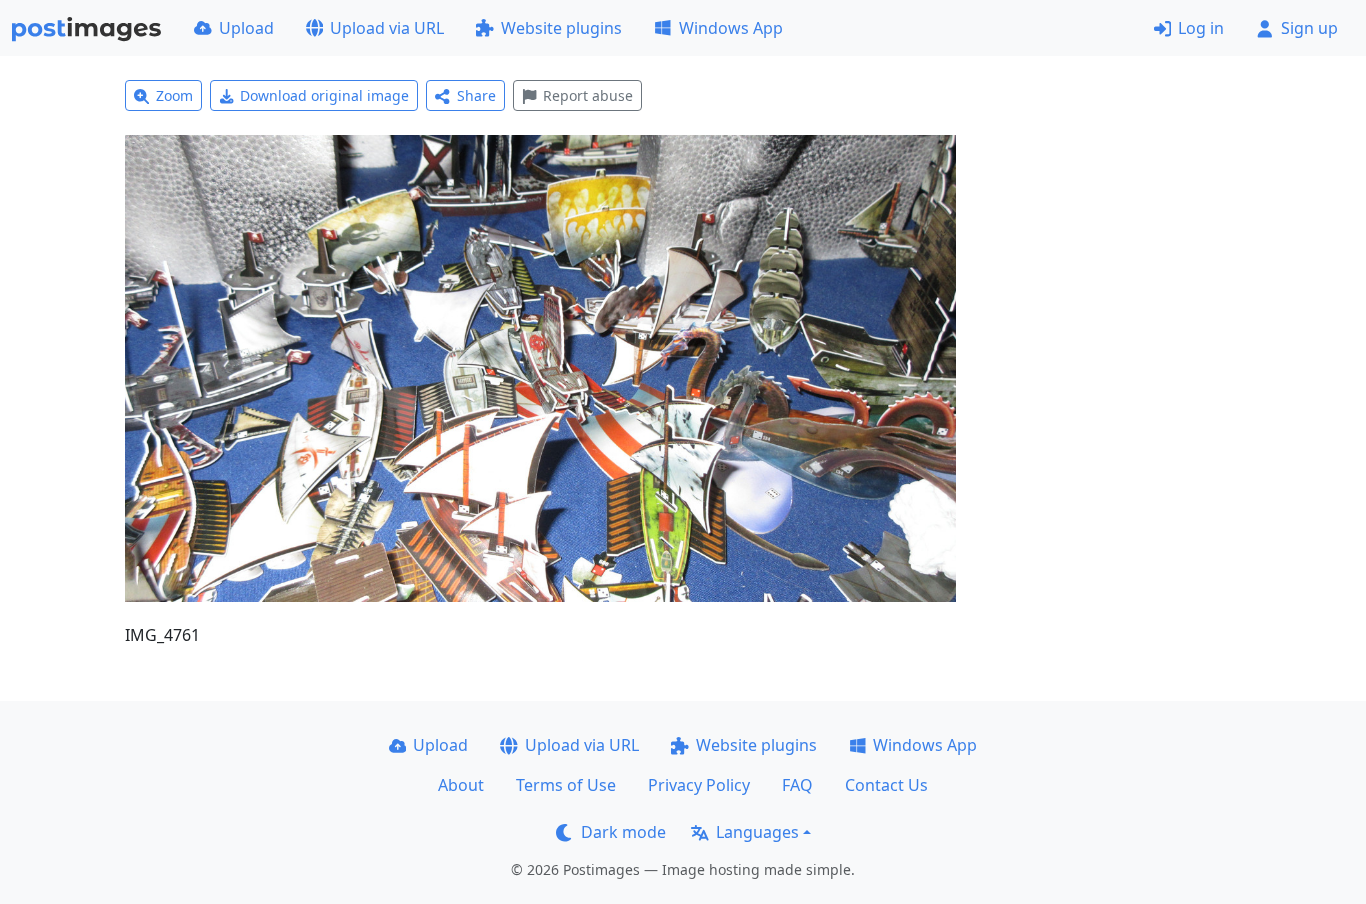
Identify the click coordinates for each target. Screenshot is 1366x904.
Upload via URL (387, 28)
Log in (1201, 28)
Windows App (731, 28)
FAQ (797, 785)
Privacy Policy (699, 785)
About (461, 785)
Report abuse (588, 95)
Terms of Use (566, 785)
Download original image (324, 95)
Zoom (174, 95)
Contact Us (886, 785)
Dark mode (623, 832)
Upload (246, 28)
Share (476, 95)
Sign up (1309, 28)
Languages (757, 832)
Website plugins (561, 28)
